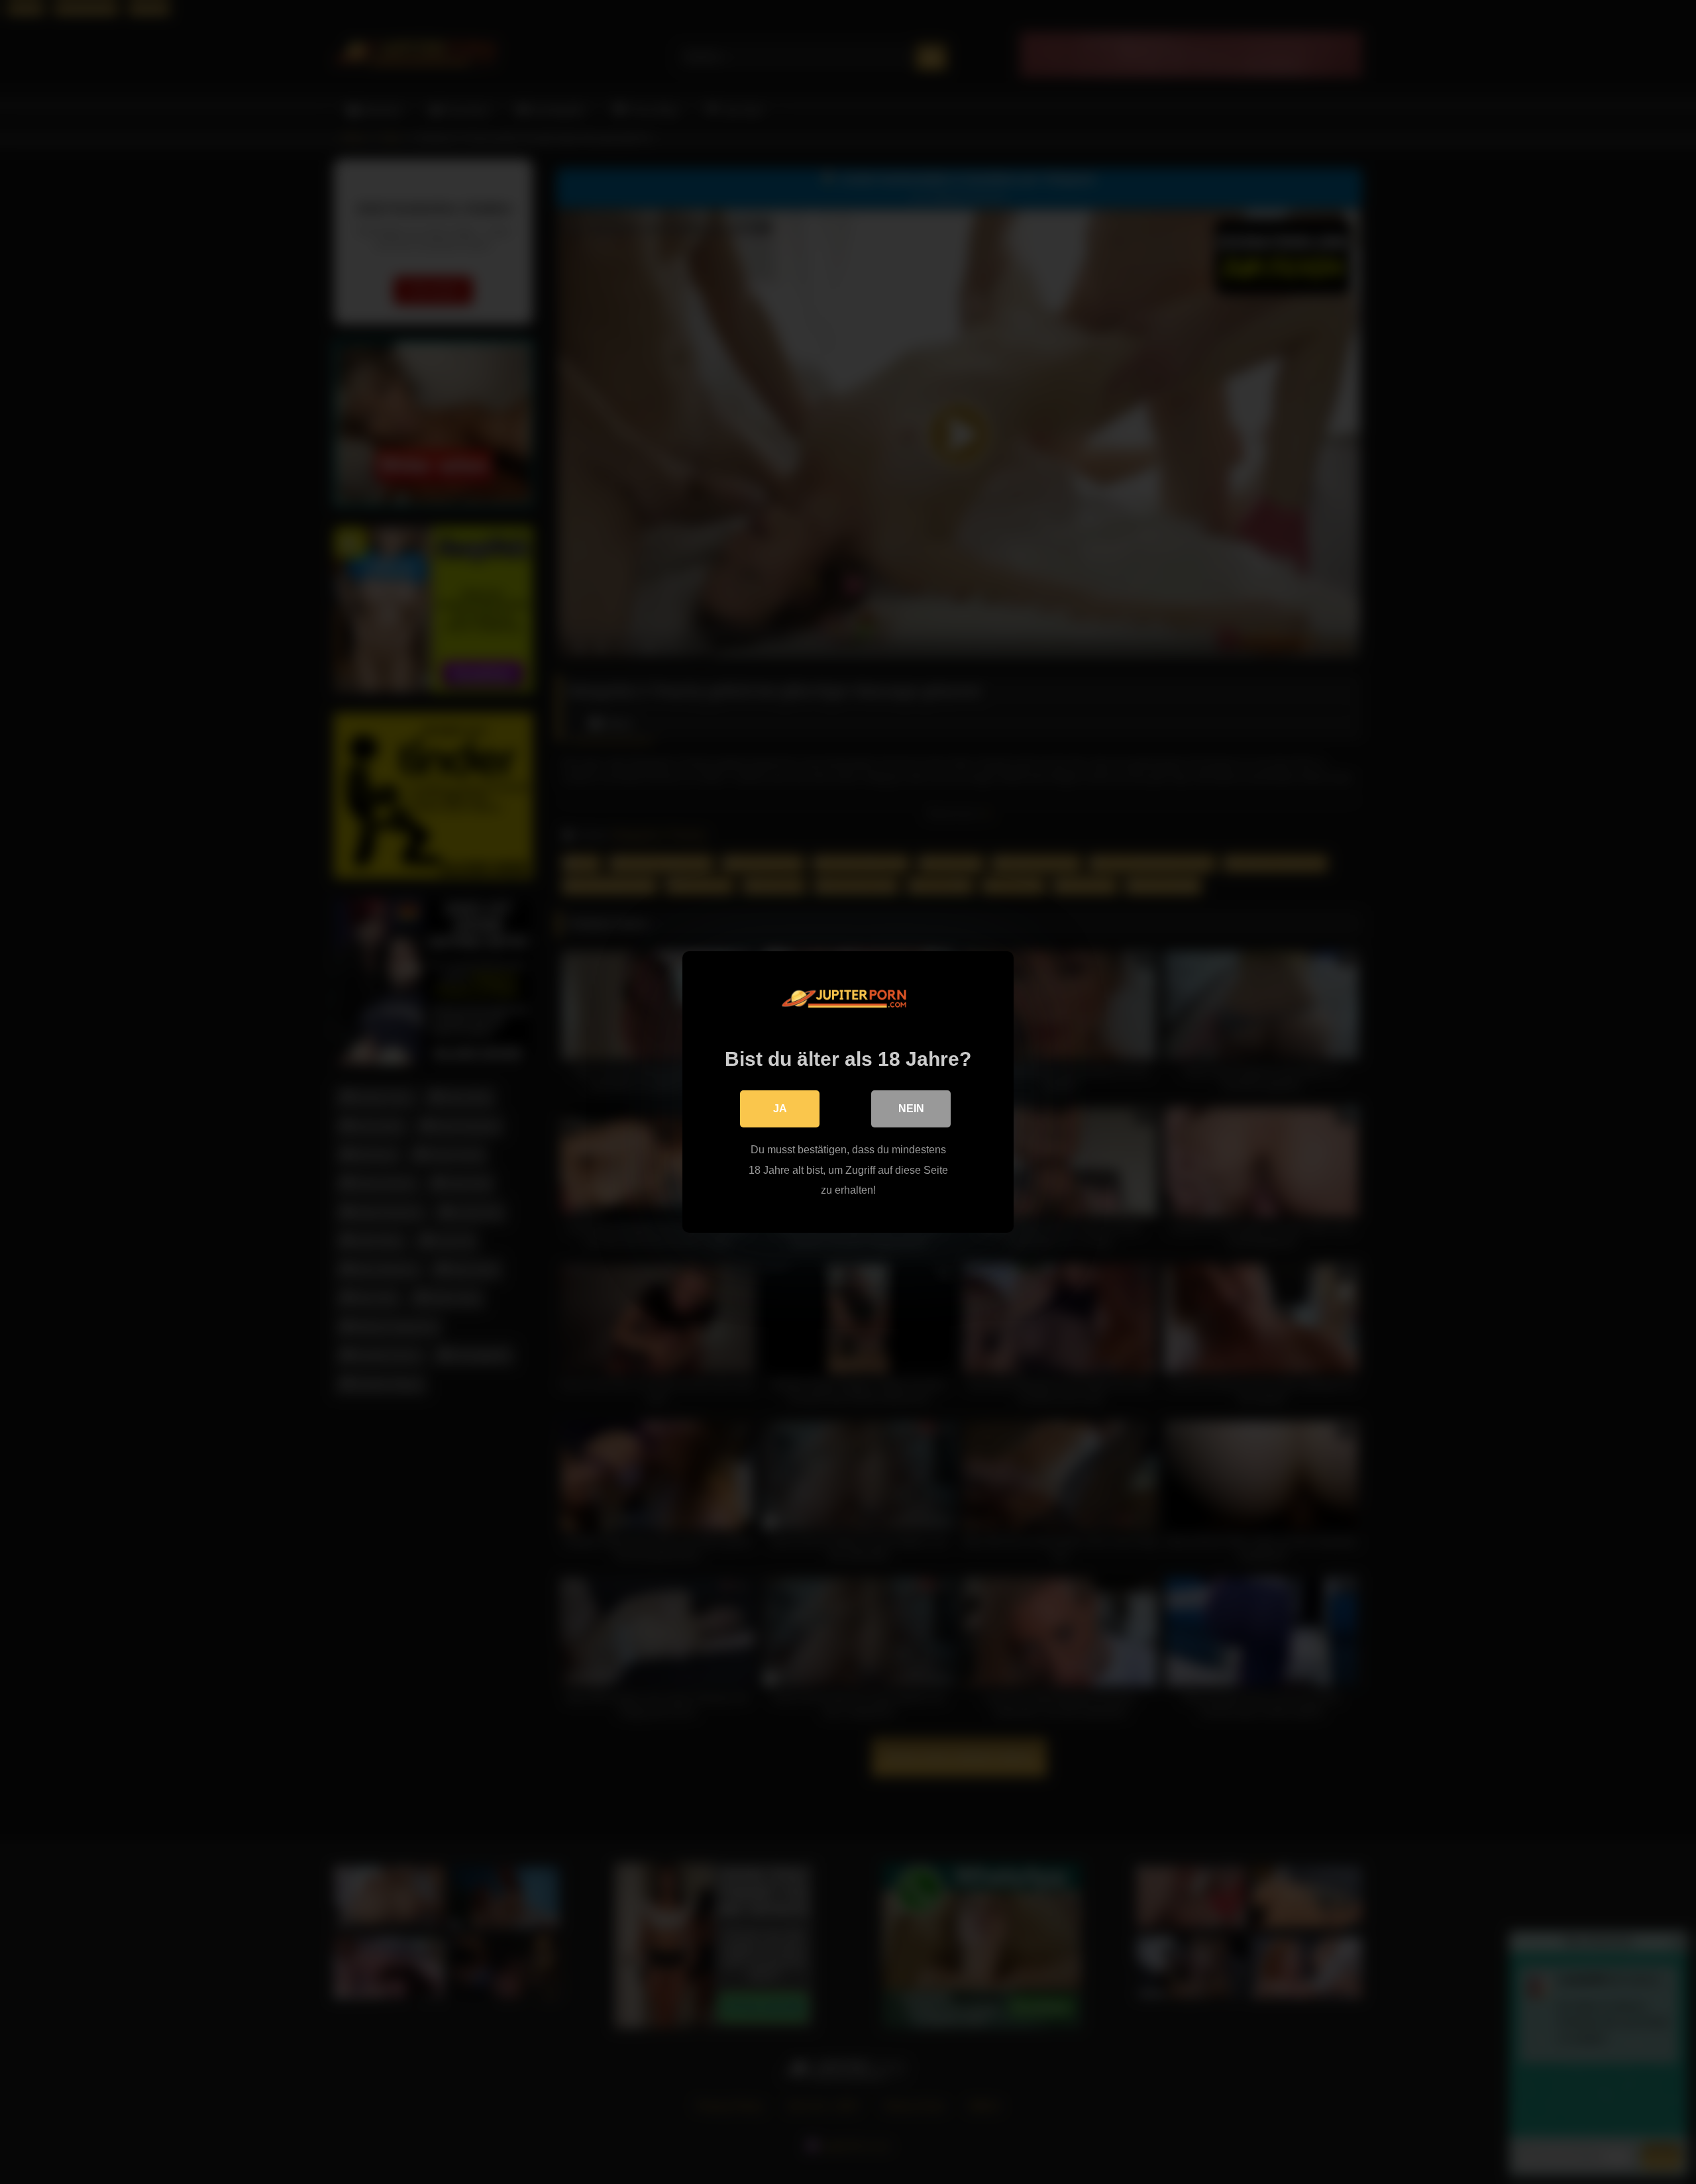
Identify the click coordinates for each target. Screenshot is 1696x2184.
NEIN (911, 1109)
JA (780, 1109)
